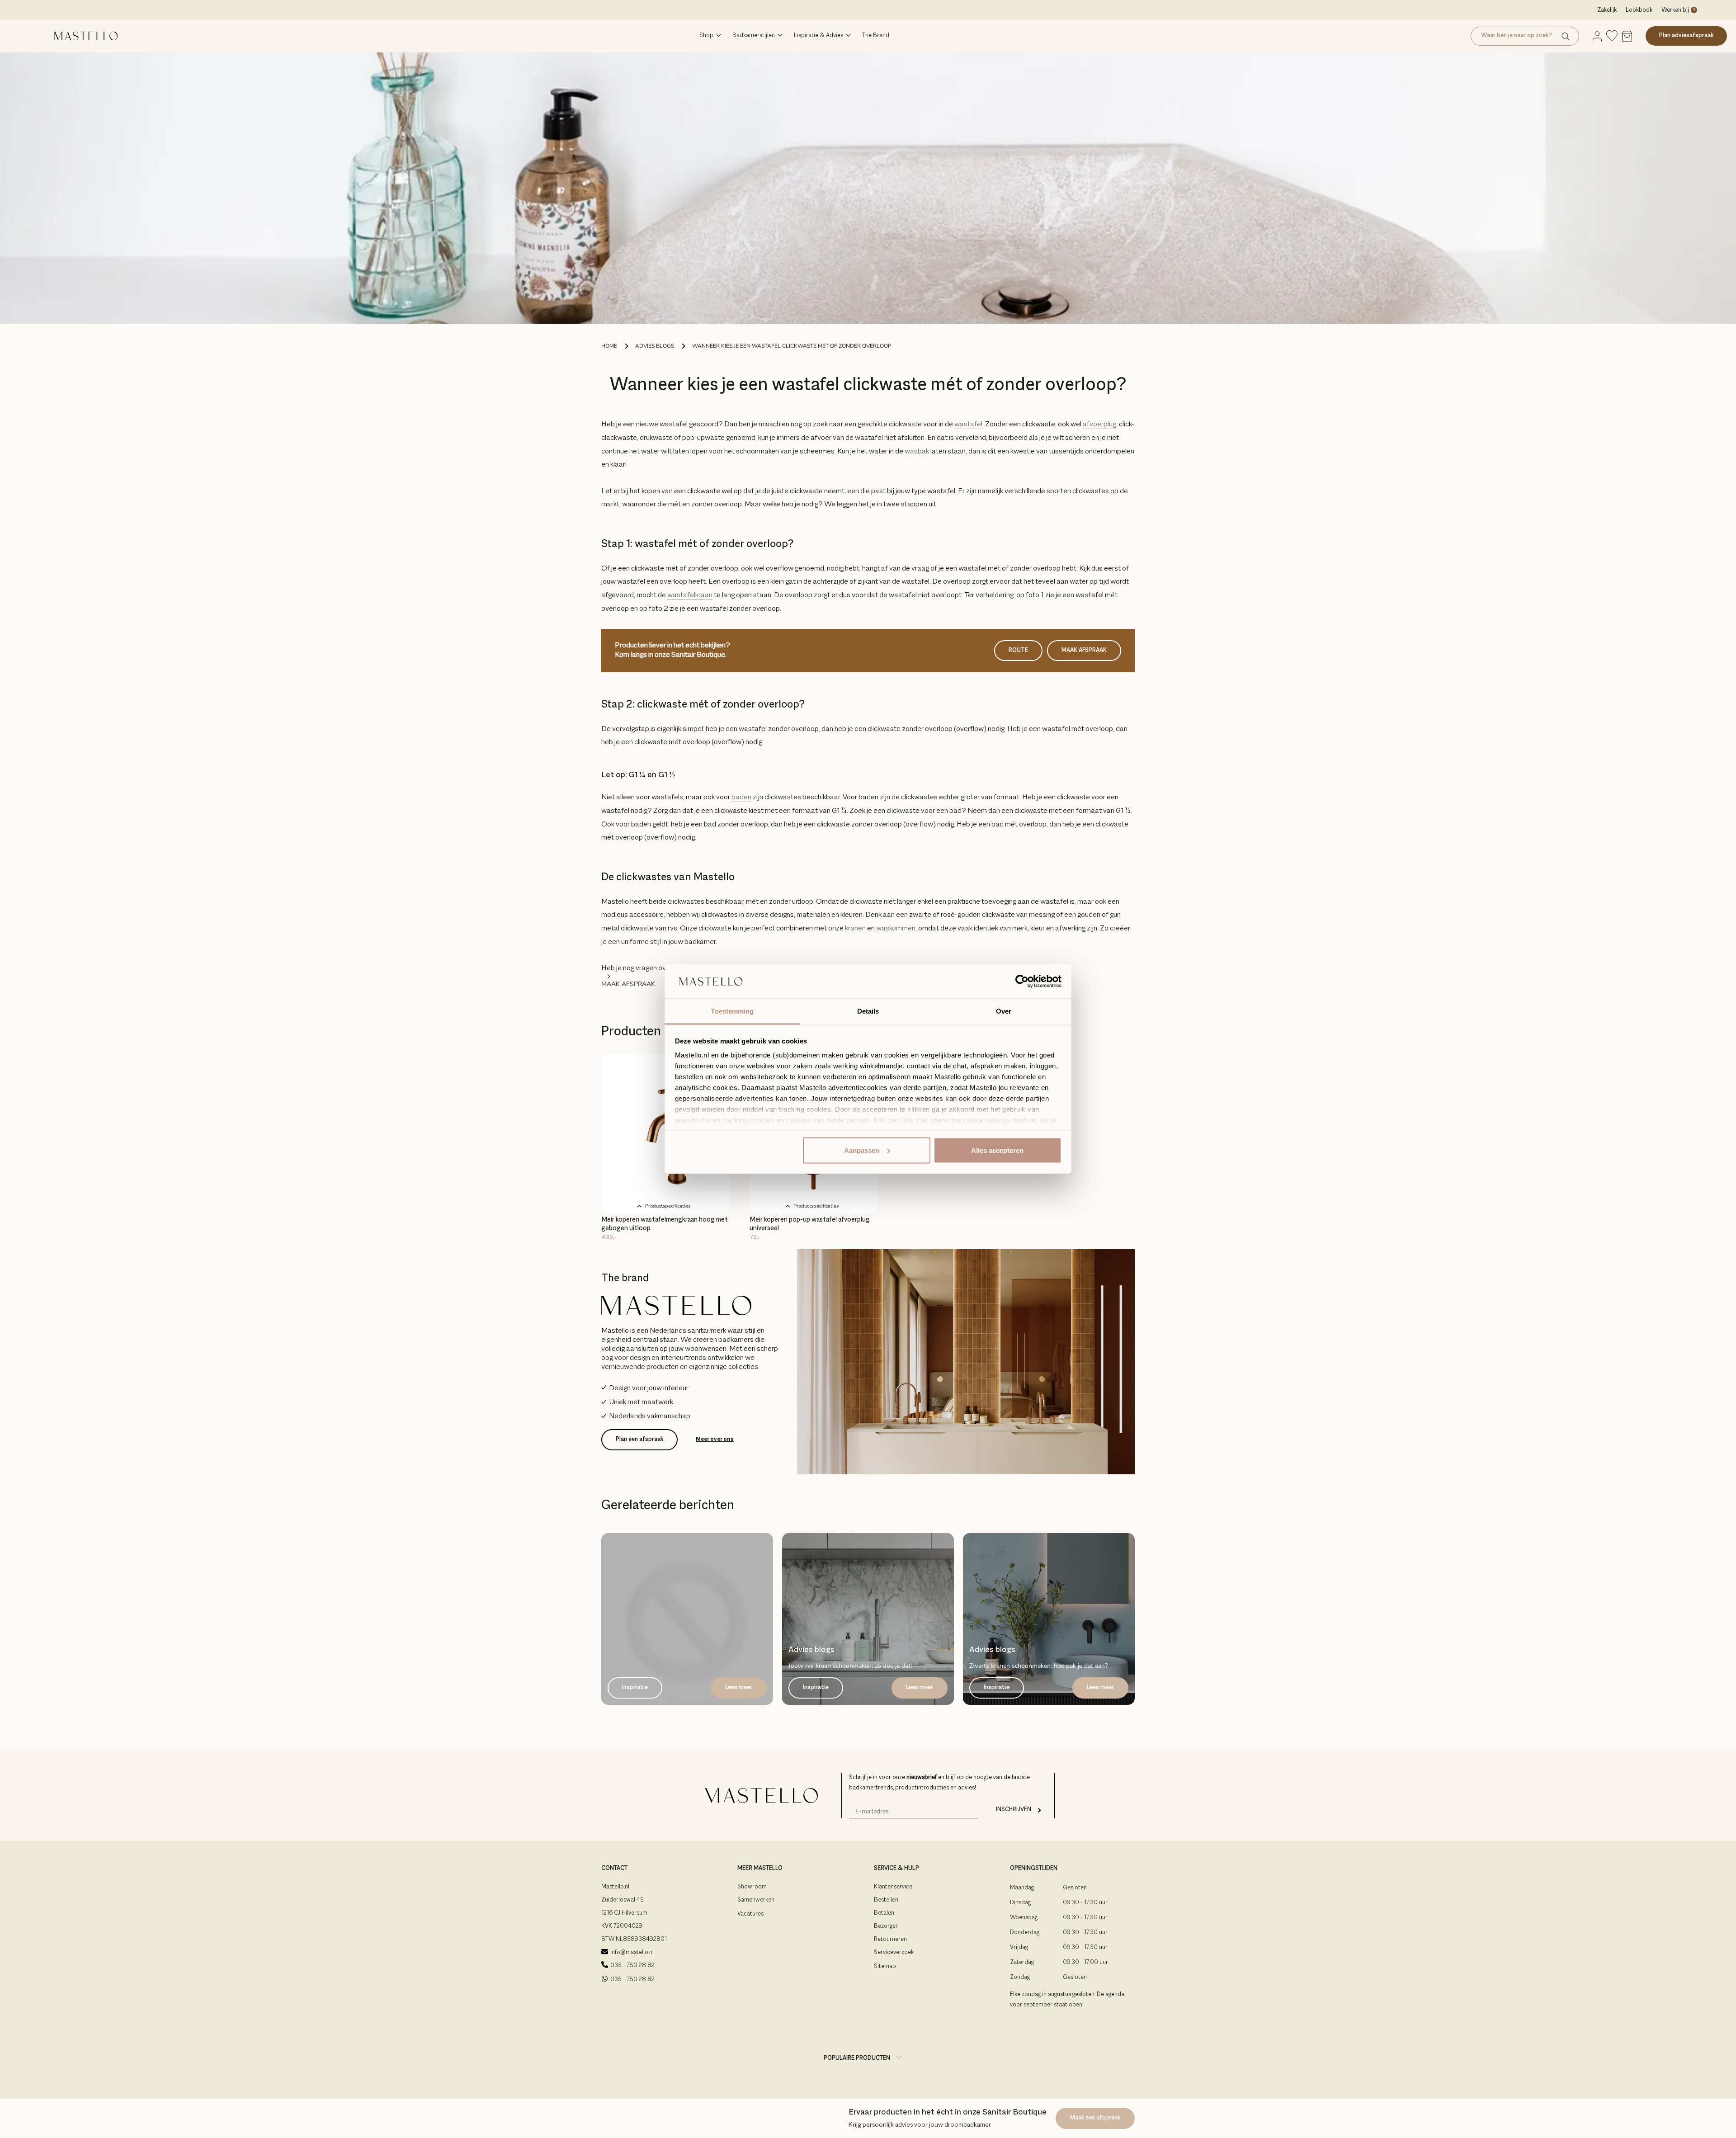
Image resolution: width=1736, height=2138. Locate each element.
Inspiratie (635, 1688)
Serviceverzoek (894, 1953)
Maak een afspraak (1095, 2118)
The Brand (876, 36)
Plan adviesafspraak (1686, 36)
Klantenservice (893, 1887)
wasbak (917, 452)
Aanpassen (862, 1150)
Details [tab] (868, 1011)
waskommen (896, 929)
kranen (855, 929)
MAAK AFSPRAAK (1084, 651)
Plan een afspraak (639, 1439)
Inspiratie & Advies (818, 36)
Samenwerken (756, 1900)
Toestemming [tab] (732, 1011)
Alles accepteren (997, 1150)
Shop (706, 36)
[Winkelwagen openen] (1627, 37)
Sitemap (885, 1967)
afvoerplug (1099, 425)
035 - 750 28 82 (632, 1966)
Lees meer (739, 1688)
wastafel (968, 425)
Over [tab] (1004, 1011)
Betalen (884, 1913)
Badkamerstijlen (754, 36)
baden (741, 798)
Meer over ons (715, 1439)
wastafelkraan (690, 595)
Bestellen (886, 1900)
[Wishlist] (1612, 36)
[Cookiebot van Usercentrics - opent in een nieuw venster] (1022, 982)
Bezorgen (886, 1926)
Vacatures (750, 1914)
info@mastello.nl (632, 1953)
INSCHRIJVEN (1014, 1810)
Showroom (752, 1887)
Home (609, 346)
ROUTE (1018, 651)
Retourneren (890, 1940)
